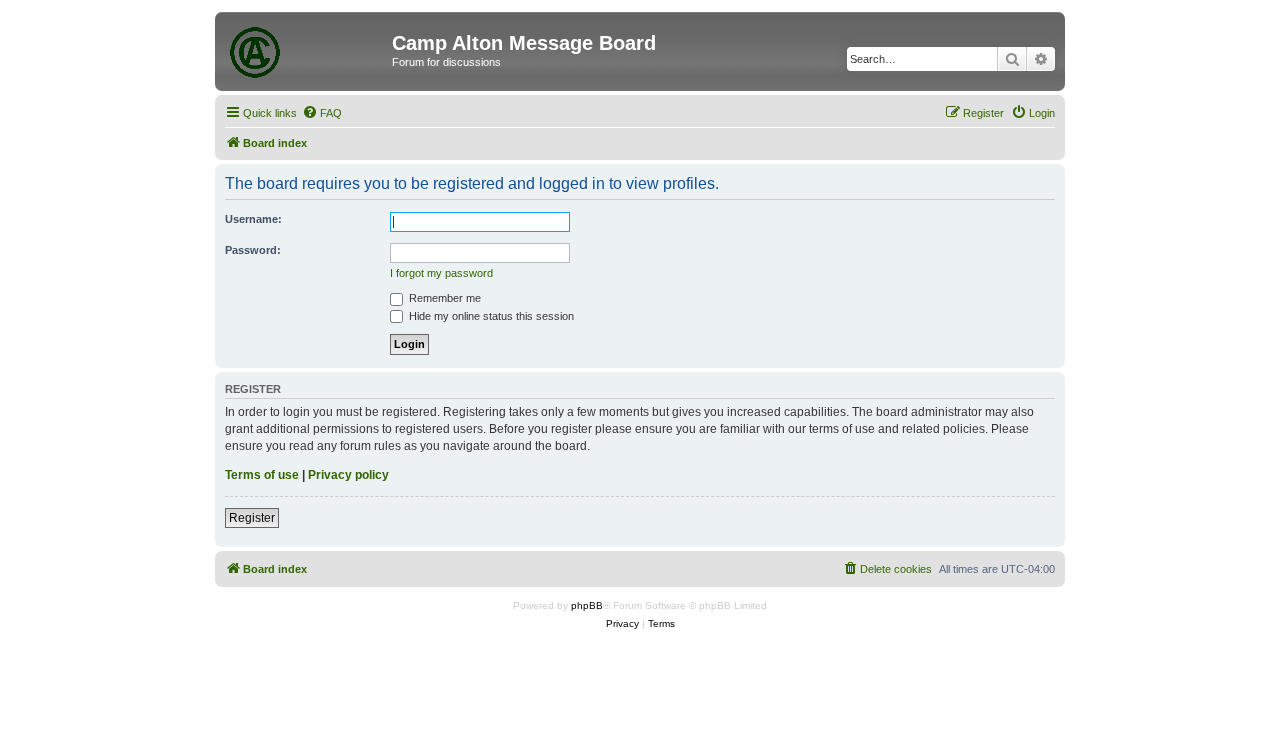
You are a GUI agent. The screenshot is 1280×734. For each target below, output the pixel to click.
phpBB (587, 605)
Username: (253, 219)
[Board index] (306, 49)
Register (252, 518)
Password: (253, 250)
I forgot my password (441, 273)
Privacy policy (348, 475)
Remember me (443, 298)
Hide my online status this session (490, 316)
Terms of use (262, 475)
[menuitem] (322, 113)
